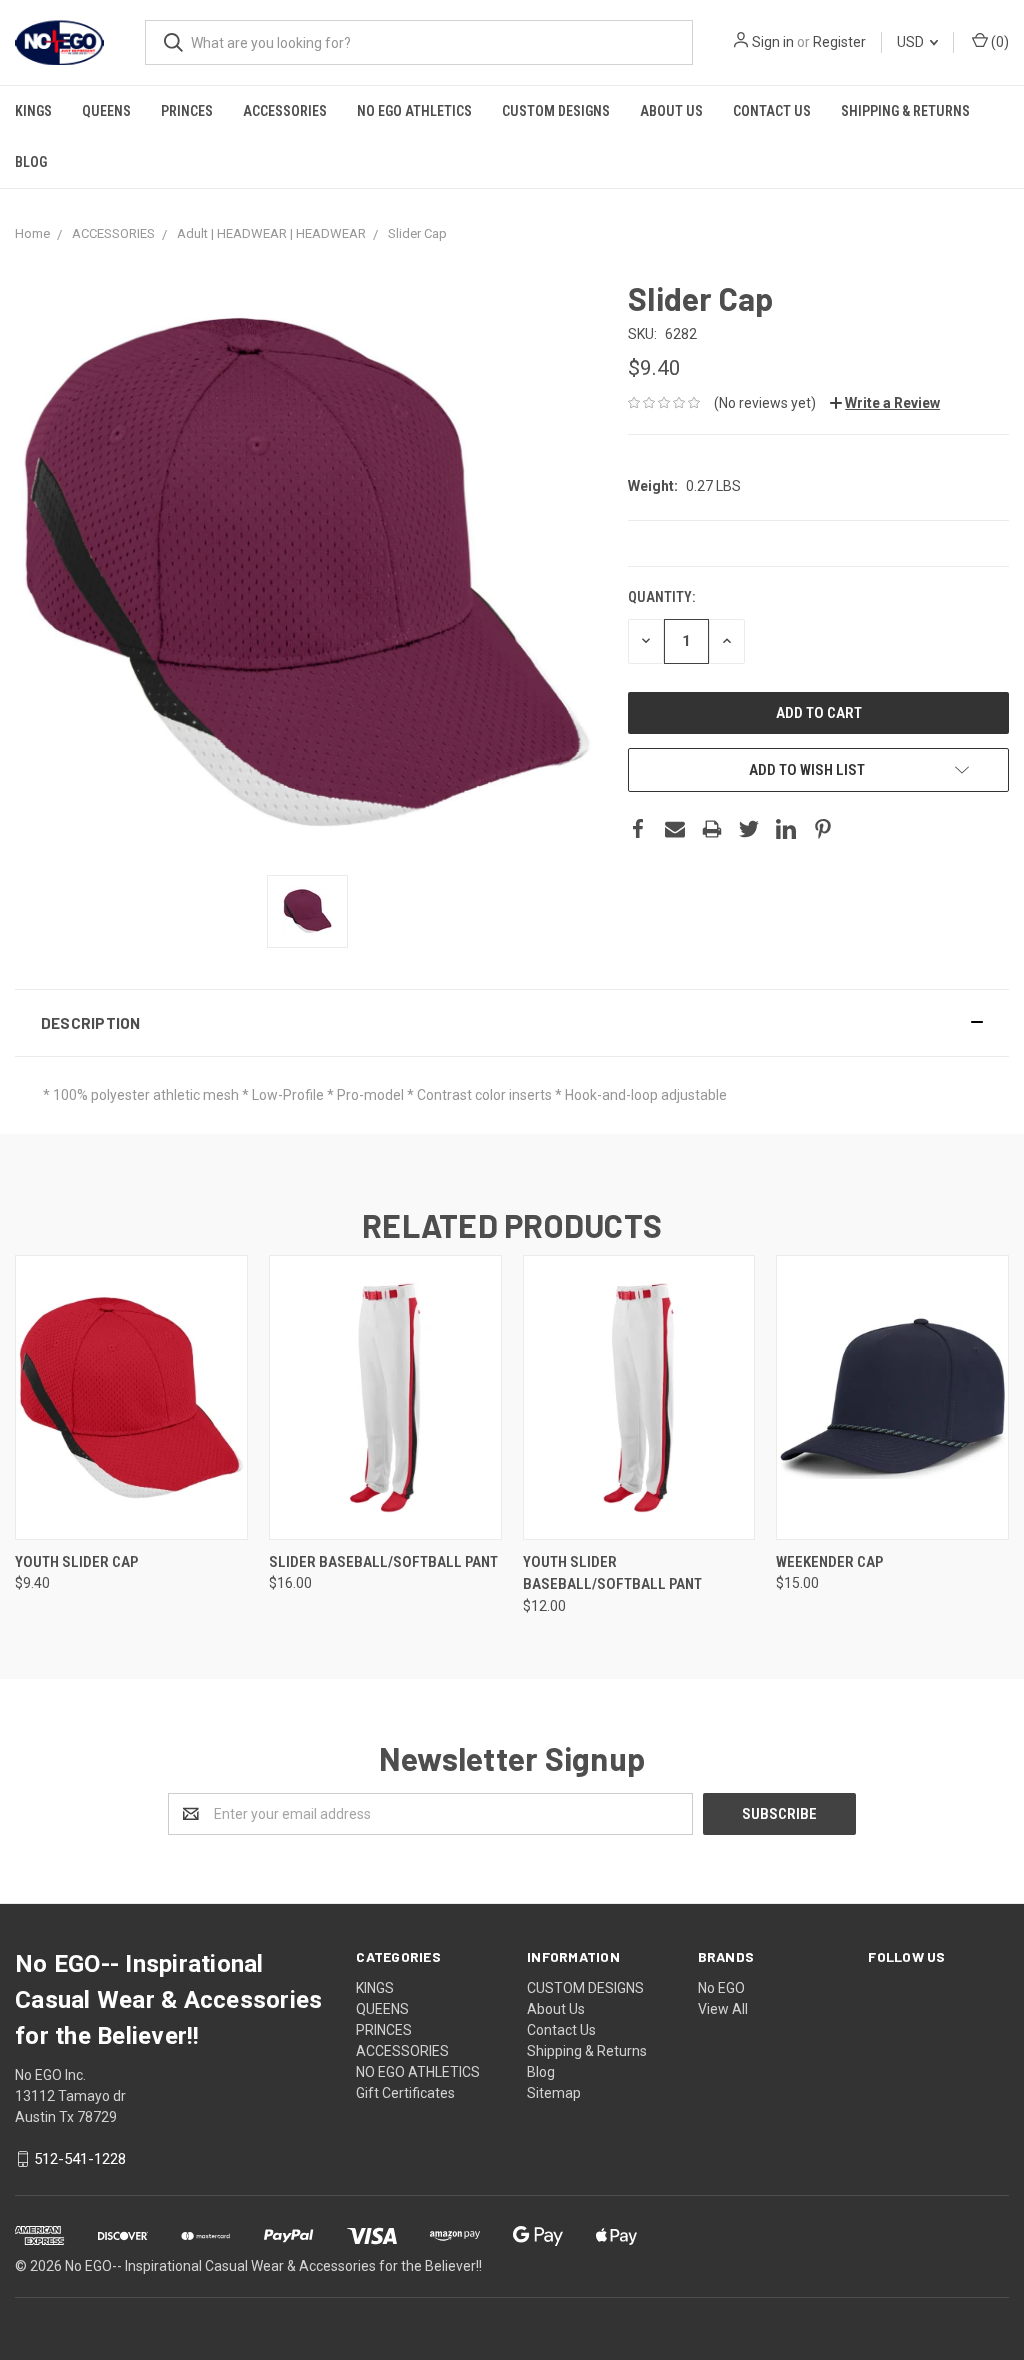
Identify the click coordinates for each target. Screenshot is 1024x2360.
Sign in (773, 42)
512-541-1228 (80, 2159)
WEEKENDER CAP (829, 1562)
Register (839, 42)
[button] (512, 1023)
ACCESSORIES (285, 111)
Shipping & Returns (905, 111)
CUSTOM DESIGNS (556, 111)
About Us (671, 111)
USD (912, 42)
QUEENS (106, 111)
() (998, 42)
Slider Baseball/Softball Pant (383, 1562)
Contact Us (772, 111)
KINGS (33, 111)
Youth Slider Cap (76, 1562)
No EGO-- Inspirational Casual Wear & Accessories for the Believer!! (273, 2266)
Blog (31, 162)
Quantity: (661, 597)
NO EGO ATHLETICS (414, 111)
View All (723, 2009)
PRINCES (187, 111)
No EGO (721, 1988)
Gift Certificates (405, 2093)
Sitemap (554, 2093)
